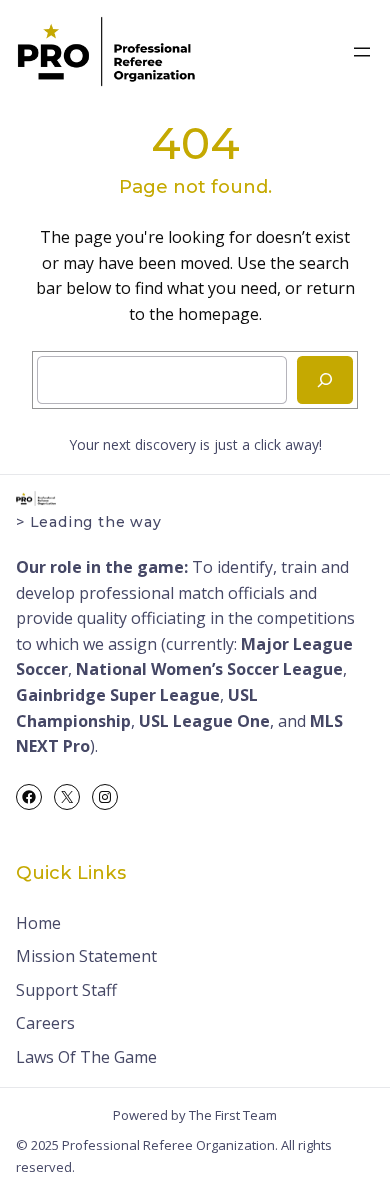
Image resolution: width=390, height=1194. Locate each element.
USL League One (204, 721)
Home (38, 923)
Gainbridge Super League (118, 695)
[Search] (325, 380)
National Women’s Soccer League (209, 669)
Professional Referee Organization (168, 1145)
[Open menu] (362, 52)
